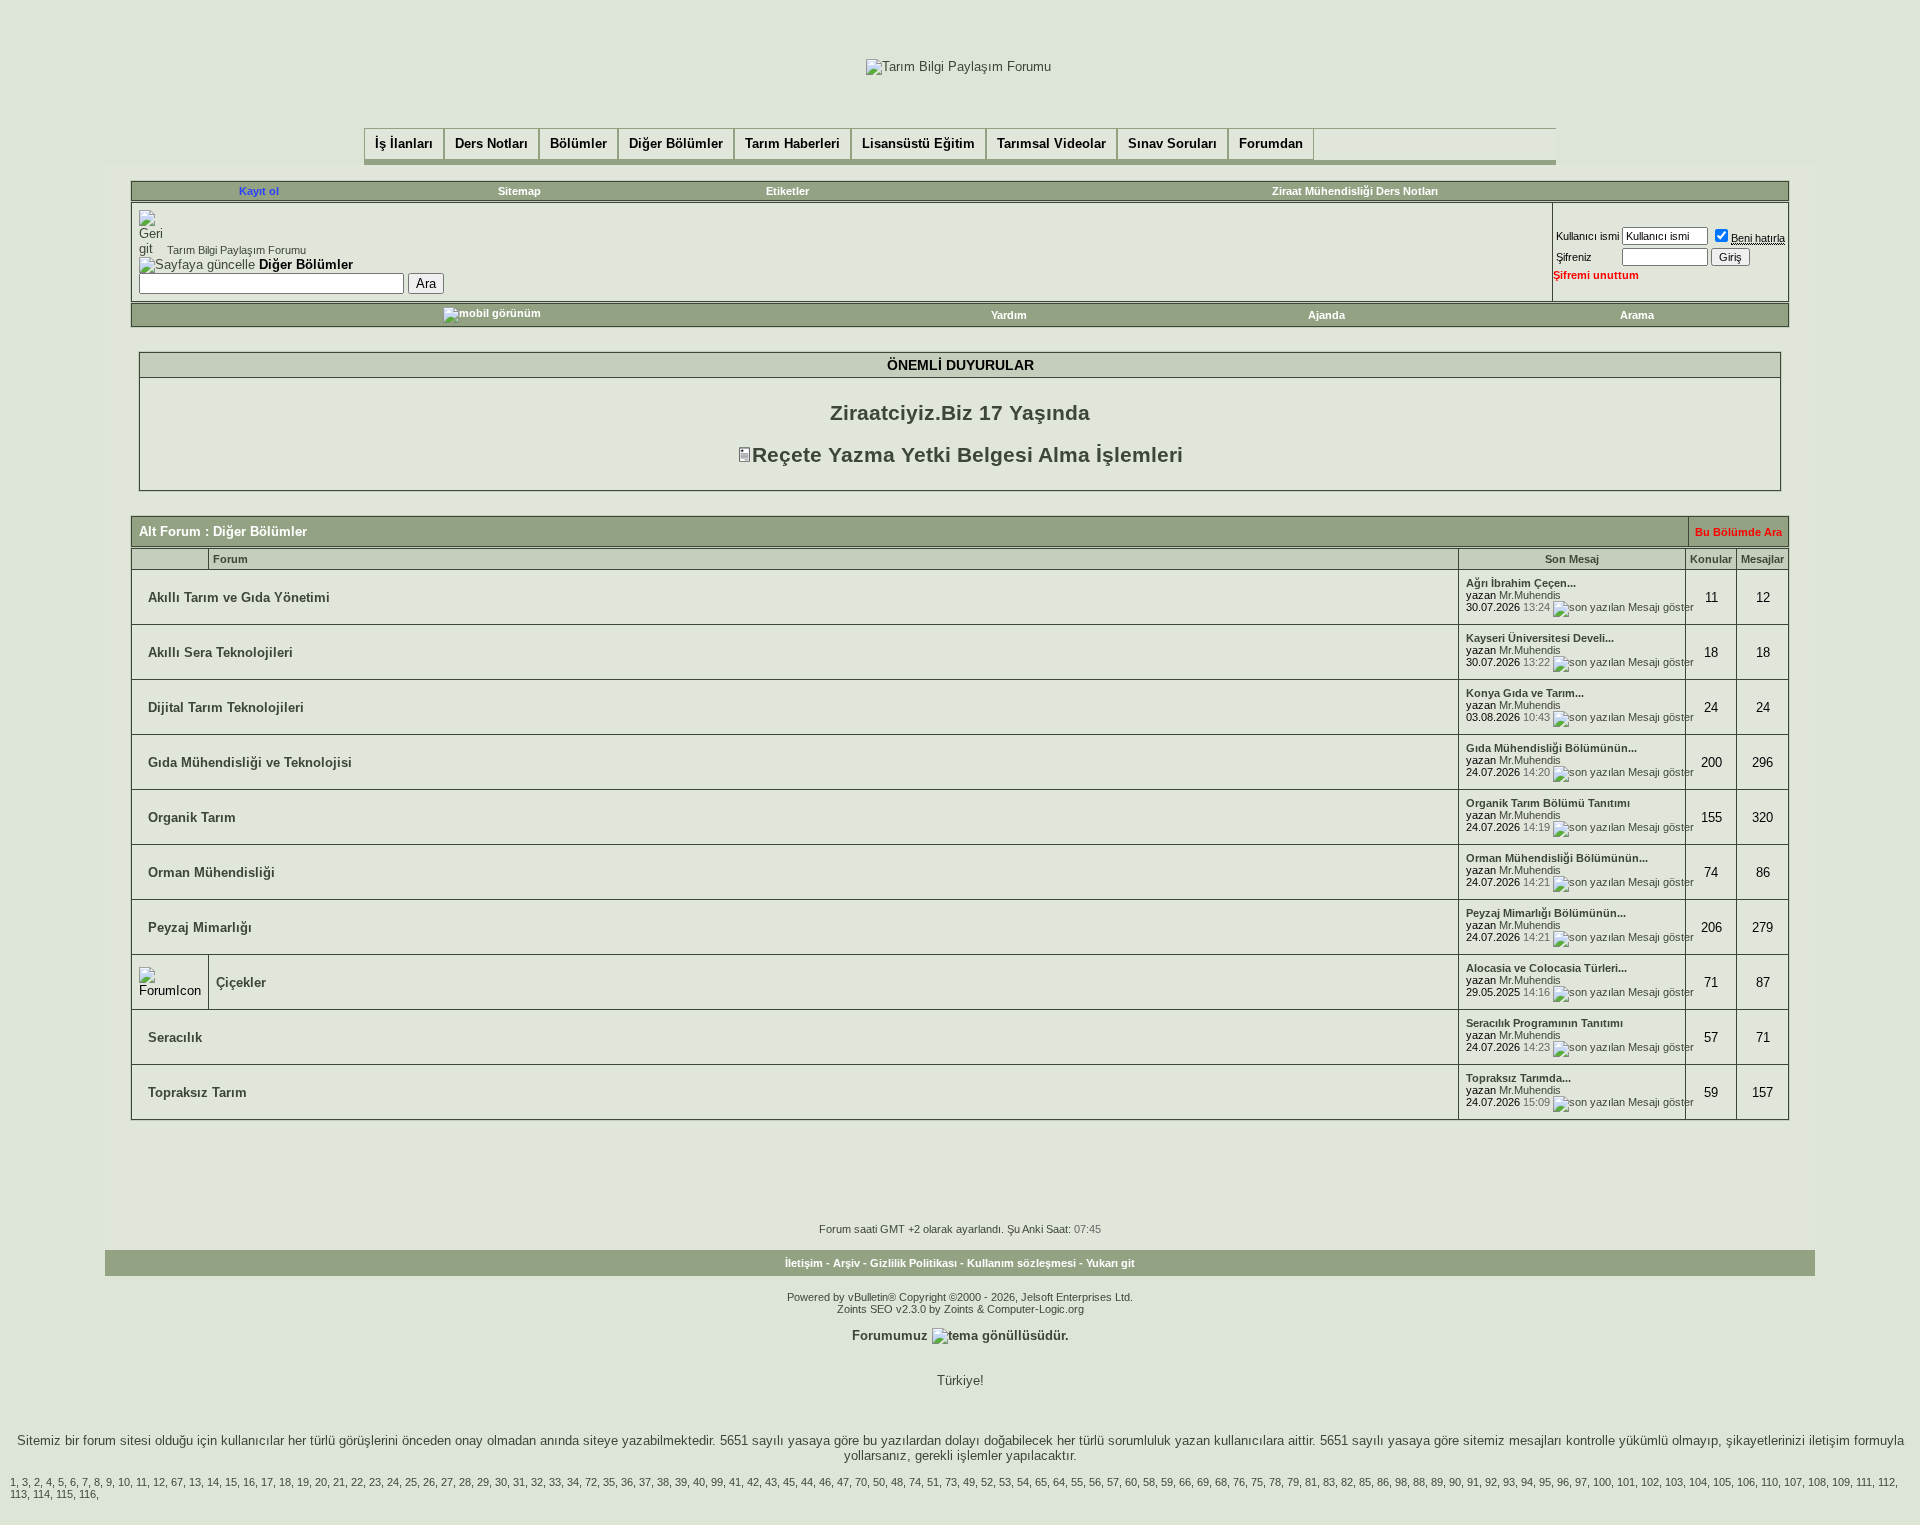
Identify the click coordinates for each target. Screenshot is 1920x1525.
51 (933, 1482)
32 (537, 1482)
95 (1545, 1482)
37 (645, 1482)
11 (141, 1482)
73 (951, 1482)
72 (591, 1482)
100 (1602, 1482)
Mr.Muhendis (1530, 595)
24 (393, 1482)
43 (771, 1482)
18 (285, 1482)
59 (1167, 1482)
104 (1698, 1482)
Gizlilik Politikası (913, 1263)
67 (177, 1482)
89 (1437, 1482)
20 (321, 1482)
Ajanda (1326, 315)
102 (1650, 1482)
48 (897, 1482)
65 (1041, 1482)
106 (1746, 1482)
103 (1674, 1482)
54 (1023, 1482)
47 (843, 1482)
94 (1527, 1482)
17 (267, 1482)
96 (1563, 1482)
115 (64, 1494)
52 (987, 1482)
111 (1864, 1482)
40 (699, 1482)
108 (1817, 1482)
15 (231, 1482)
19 (303, 1482)
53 (1005, 1482)
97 (1581, 1482)
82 (1347, 1482)
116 (87, 1494)
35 (609, 1482)
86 (1383, 1482)
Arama (1637, 315)
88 (1419, 1482)
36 (627, 1482)
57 (1113, 1482)
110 (1769, 1482)
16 (249, 1482)
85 (1365, 1482)
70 (861, 1482)
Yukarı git (1110, 1263)
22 (357, 1482)
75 (1257, 1482)
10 (124, 1482)
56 (1095, 1482)
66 (1185, 1482)
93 (1509, 1482)
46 (825, 1482)
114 (41, 1494)
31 (519, 1482)
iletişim (1829, 1440)
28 (465, 1482)
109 (1841, 1482)
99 (717, 1482)
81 (1311, 1482)
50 (879, 1482)
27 (447, 1482)
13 (195, 1482)
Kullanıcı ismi (1587, 236)
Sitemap (519, 191)
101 (1626, 1482)
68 (1221, 1482)
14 (213, 1482)
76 (1239, 1482)
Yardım (1009, 315)
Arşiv (846, 1263)
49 (969, 1482)
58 (1149, 1482)
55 (1077, 1482)
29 (483, 1482)
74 (915, 1482)
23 (375, 1482)
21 (339, 1482)
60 (1131, 1482)
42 (753, 1482)
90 (1455, 1482)
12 (159, 1482)
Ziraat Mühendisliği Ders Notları (1355, 191)
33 (555, 1482)
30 (501, 1482)
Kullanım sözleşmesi (1021, 1263)
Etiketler (787, 191)
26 (429, 1482)
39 (681, 1482)
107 (1793, 1482)
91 (1473, 1482)
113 (18, 1494)
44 (807, 1482)
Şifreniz (1574, 257)
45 (789, 1482)
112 (1886, 1482)
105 (1722, 1482)
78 (1275, 1482)
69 (1203, 1482)
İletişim (804, 1263)
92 (1491, 1482)
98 (1401, 1482)
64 (1059, 1482)
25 (411, 1482)
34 (573, 1482)
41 (735, 1482)
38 (663, 1482)
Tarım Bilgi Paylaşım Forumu (236, 250)
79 (1293, 1482)
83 (1329, 1482)
